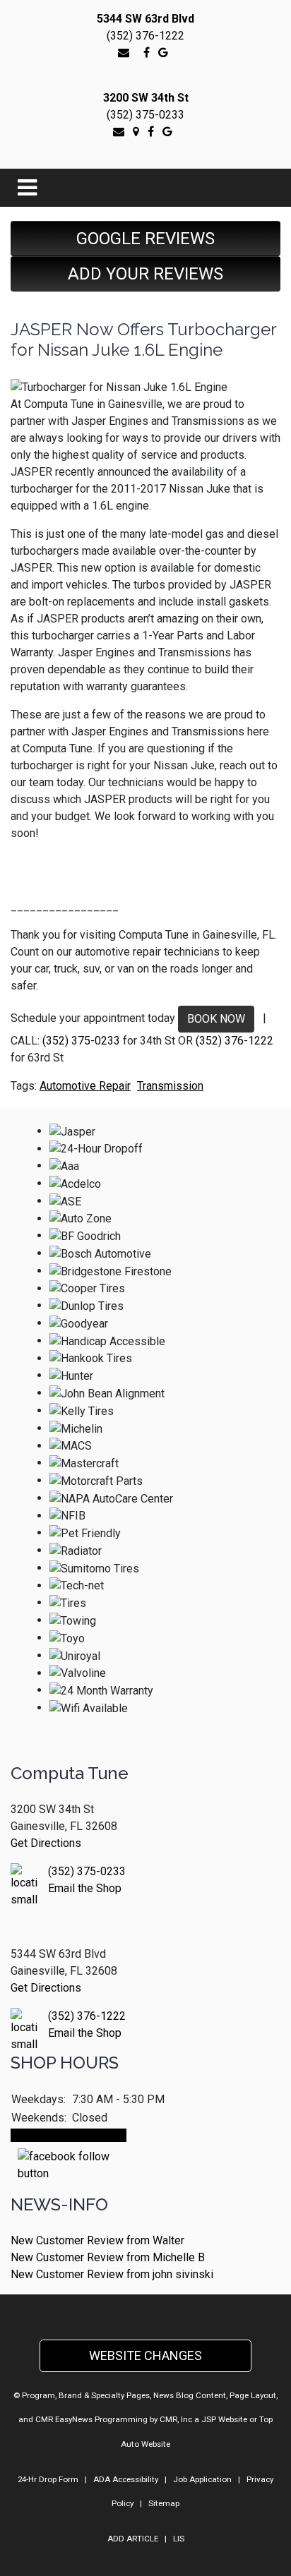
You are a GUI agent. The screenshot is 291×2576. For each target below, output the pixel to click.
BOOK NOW (216, 1019)
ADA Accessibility (126, 2479)
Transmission (170, 1086)
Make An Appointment (69, 2135)
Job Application (202, 2479)
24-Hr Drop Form (48, 2479)
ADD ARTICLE (133, 2539)
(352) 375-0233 (145, 115)
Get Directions (46, 1843)
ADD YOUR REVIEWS (145, 274)
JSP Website (224, 2419)
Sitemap (164, 2503)
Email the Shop (85, 1888)
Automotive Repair (85, 1086)
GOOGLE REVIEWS (145, 239)
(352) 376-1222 (145, 36)
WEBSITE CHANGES (145, 2355)
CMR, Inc (176, 2419)
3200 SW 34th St (146, 98)
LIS (179, 2539)
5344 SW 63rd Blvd (145, 19)
